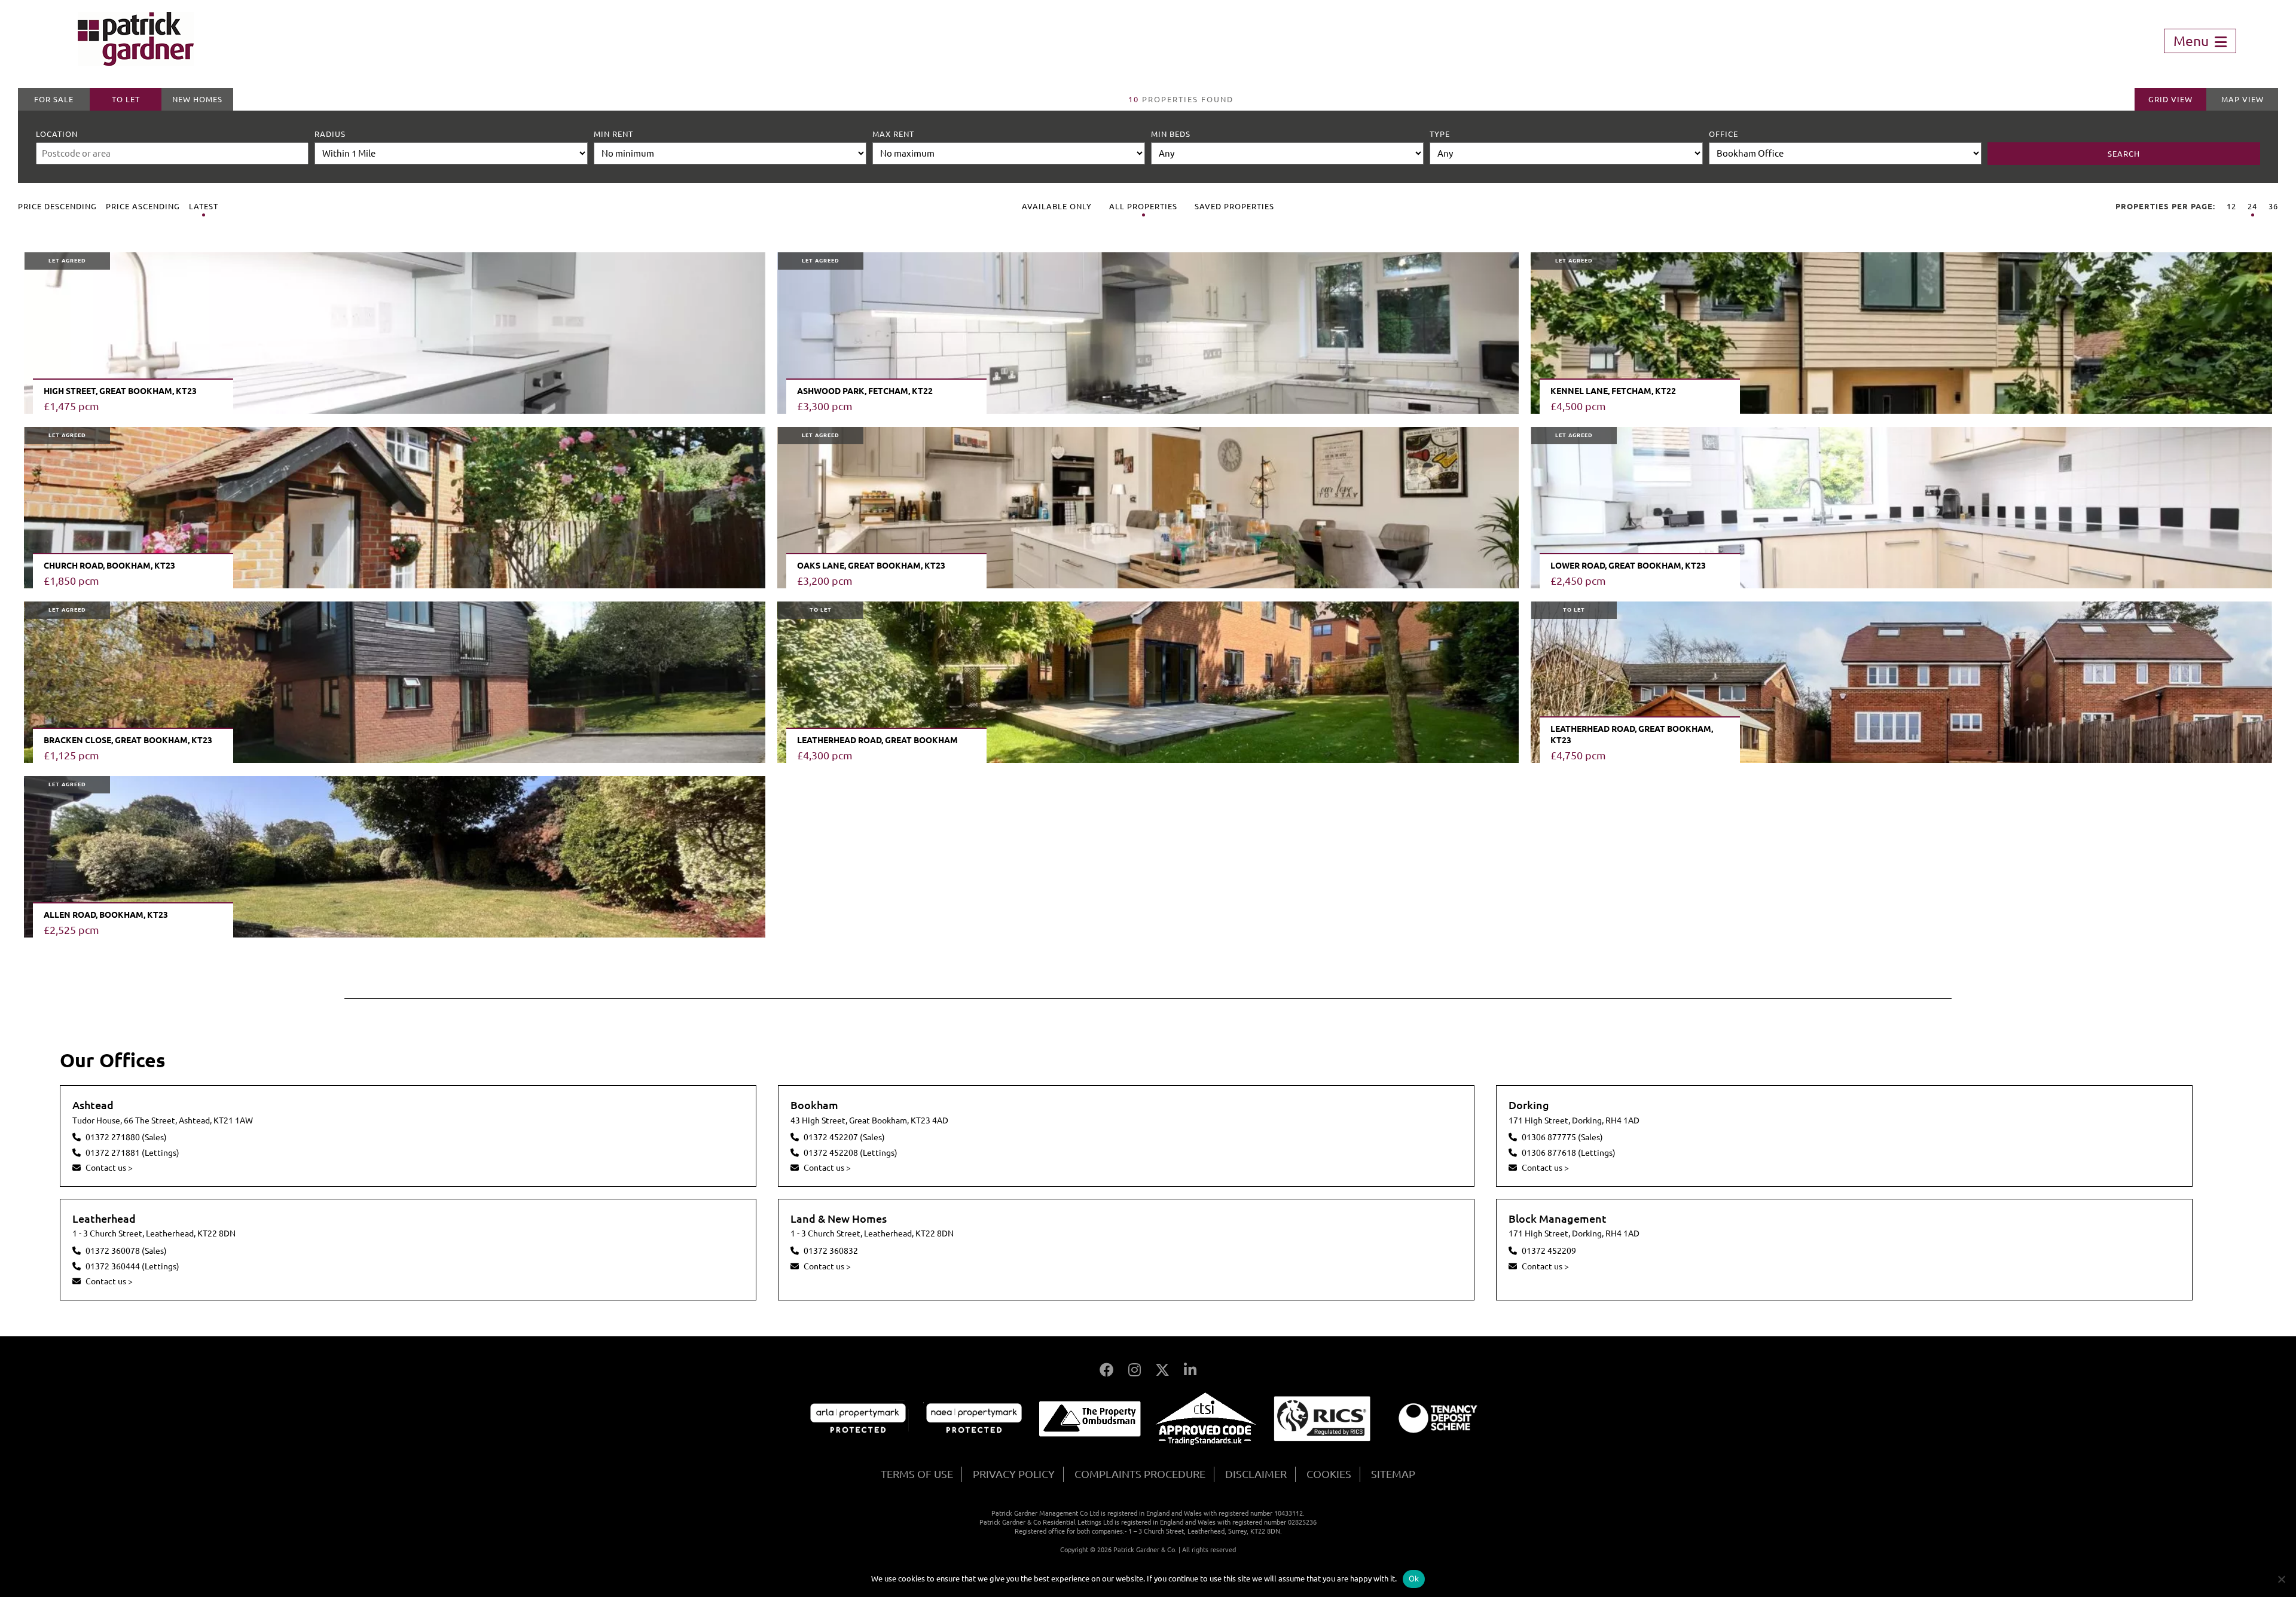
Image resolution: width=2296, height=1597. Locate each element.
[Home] (136, 62)
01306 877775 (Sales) (1562, 1137)
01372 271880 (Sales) (126, 1137)
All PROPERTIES (1143, 206)
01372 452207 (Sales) (844, 1137)
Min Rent (613, 134)
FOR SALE (54, 99)
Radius (330, 134)
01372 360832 (831, 1251)
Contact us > (109, 1168)
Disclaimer (1256, 1474)
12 (2231, 206)
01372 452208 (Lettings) (851, 1153)
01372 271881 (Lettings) (132, 1153)
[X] (1162, 1370)
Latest (204, 206)
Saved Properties (1234, 206)
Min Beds (1171, 134)
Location (57, 134)
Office (1723, 134)
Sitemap (1393, 1474)
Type (1440, 134)
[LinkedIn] (1190, 1370)
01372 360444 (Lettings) (132, 1266)
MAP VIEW (2242, 99)
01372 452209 (1549, 1251)
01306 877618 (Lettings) (1569, 1153)
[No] (2281, 1579)
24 (2252, 206)
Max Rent (893, 134)
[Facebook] (1107, 1370)
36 (2273, 206)
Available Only (1057, 206)
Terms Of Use (917, 1474)
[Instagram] (1135, 1370)
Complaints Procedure (1140, 1474)
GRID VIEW (2170, 99)
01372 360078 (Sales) (126, 1251)
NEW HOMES (197, 99)
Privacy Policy (1014, 1474)
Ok (1414, 1578)
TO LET (126, 99)
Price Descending (57, 206)
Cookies (1329, 1474)
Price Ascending (143, 206)
